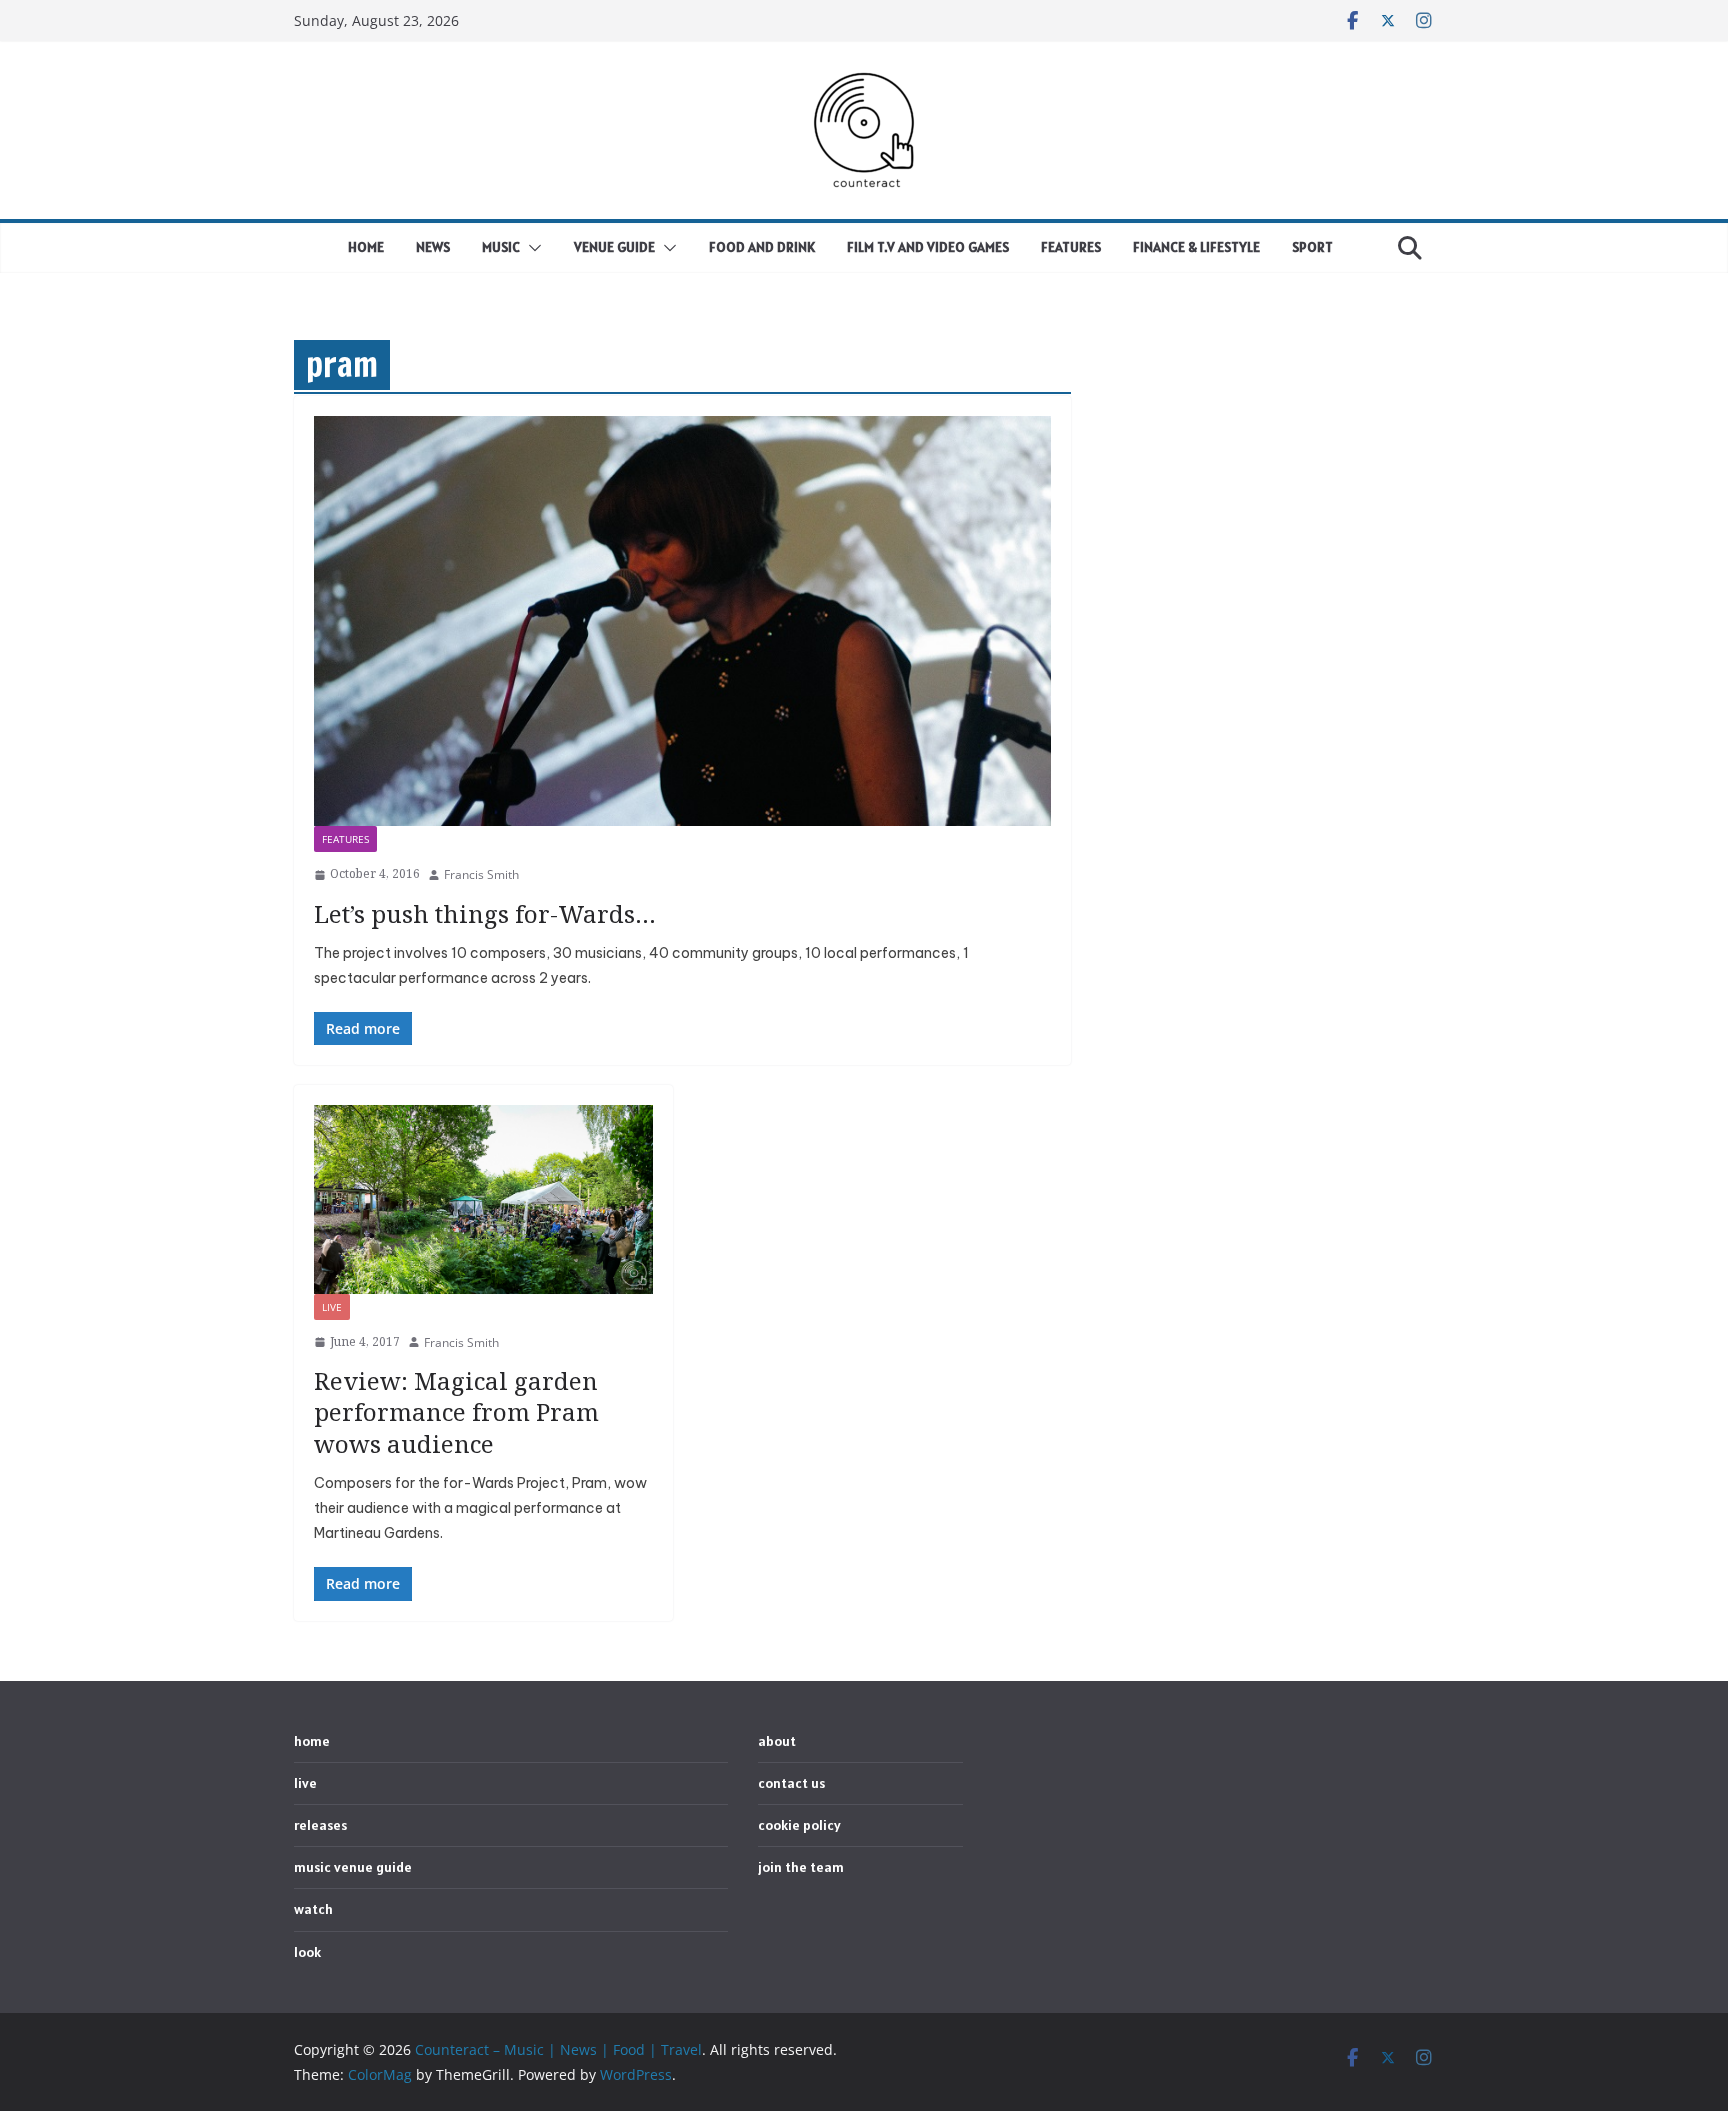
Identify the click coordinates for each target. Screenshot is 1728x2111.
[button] (531, 248)
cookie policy (799, 1825)
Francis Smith (481, 874)
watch (313, 1909)
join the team (801, 1867)
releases (320, 1825)
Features (1071, 247)
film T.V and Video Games (928, 247)
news (433, 247)
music (501, 247)
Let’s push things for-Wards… (485, 913)
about (777, 1741)
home (366, 247)
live (332, 1307)
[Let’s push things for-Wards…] (682, 621)
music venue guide (353, 1867)
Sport (1312, 247)
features (345, 839)
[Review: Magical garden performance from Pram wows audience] (483, 1199)
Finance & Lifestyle (1196, 247)
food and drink (762, 247)
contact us (791, 1783)
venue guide (614, 247)
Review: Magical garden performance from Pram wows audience (456, 1411)
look (307, 1952)
